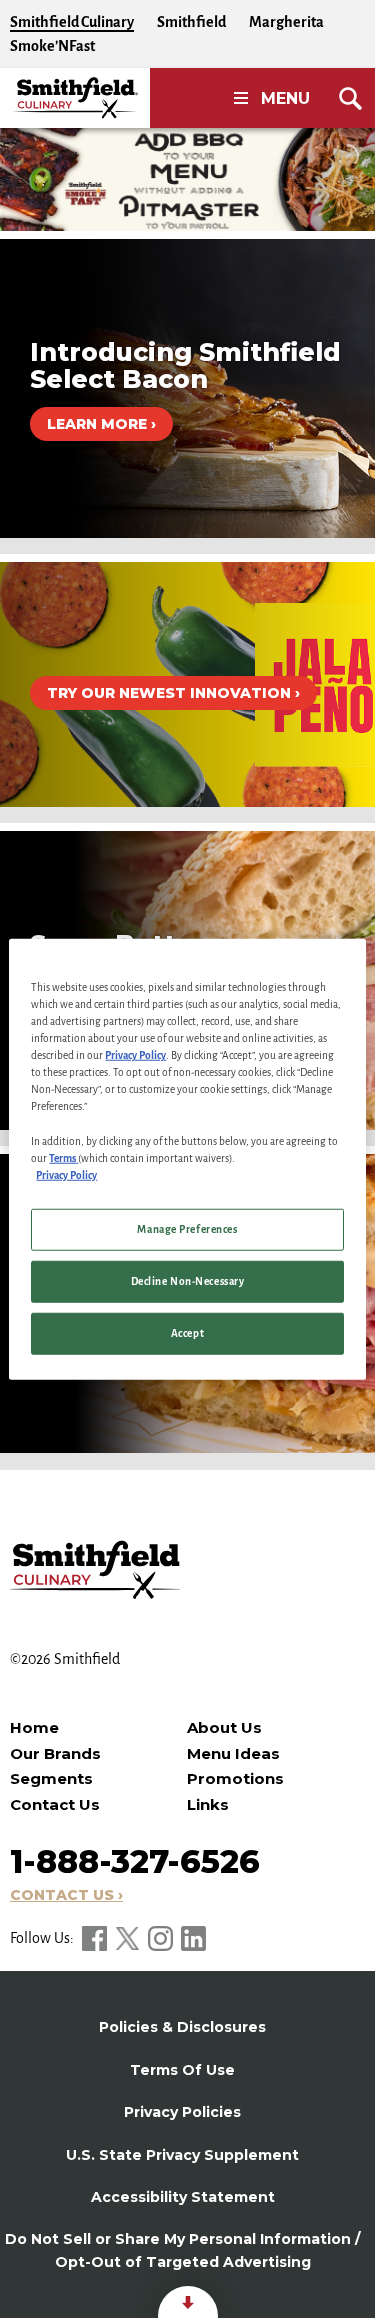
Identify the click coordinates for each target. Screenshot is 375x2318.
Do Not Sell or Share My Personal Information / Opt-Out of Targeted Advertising (182, 2250)
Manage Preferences (187, 1228)
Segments (51, 1778)
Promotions (235, 1778)
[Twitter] (129, 1938)
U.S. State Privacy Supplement (182, 2155)
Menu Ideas (233, 1753)
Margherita (286, 22)
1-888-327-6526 (135, 1861)
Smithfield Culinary (72, 22)
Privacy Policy (135, 1055)
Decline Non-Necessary (188, 1280)
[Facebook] (96, 1938)
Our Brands (55, 1753)
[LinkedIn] (193, 1938)
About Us (224, 1727)
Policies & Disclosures (182, 2027)
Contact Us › (66, 1895)
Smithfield (191, 22)
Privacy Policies (182, 2112)
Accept (187, 1332)
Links (208, 1804)
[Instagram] (162, 1938)
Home (34, 1727)
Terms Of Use (182, 2070)
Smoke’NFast (52, 46)
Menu (285, 98)
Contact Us (55, 1804)
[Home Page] (75, 98)
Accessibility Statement (183, 2197)
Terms (63, 1157)
